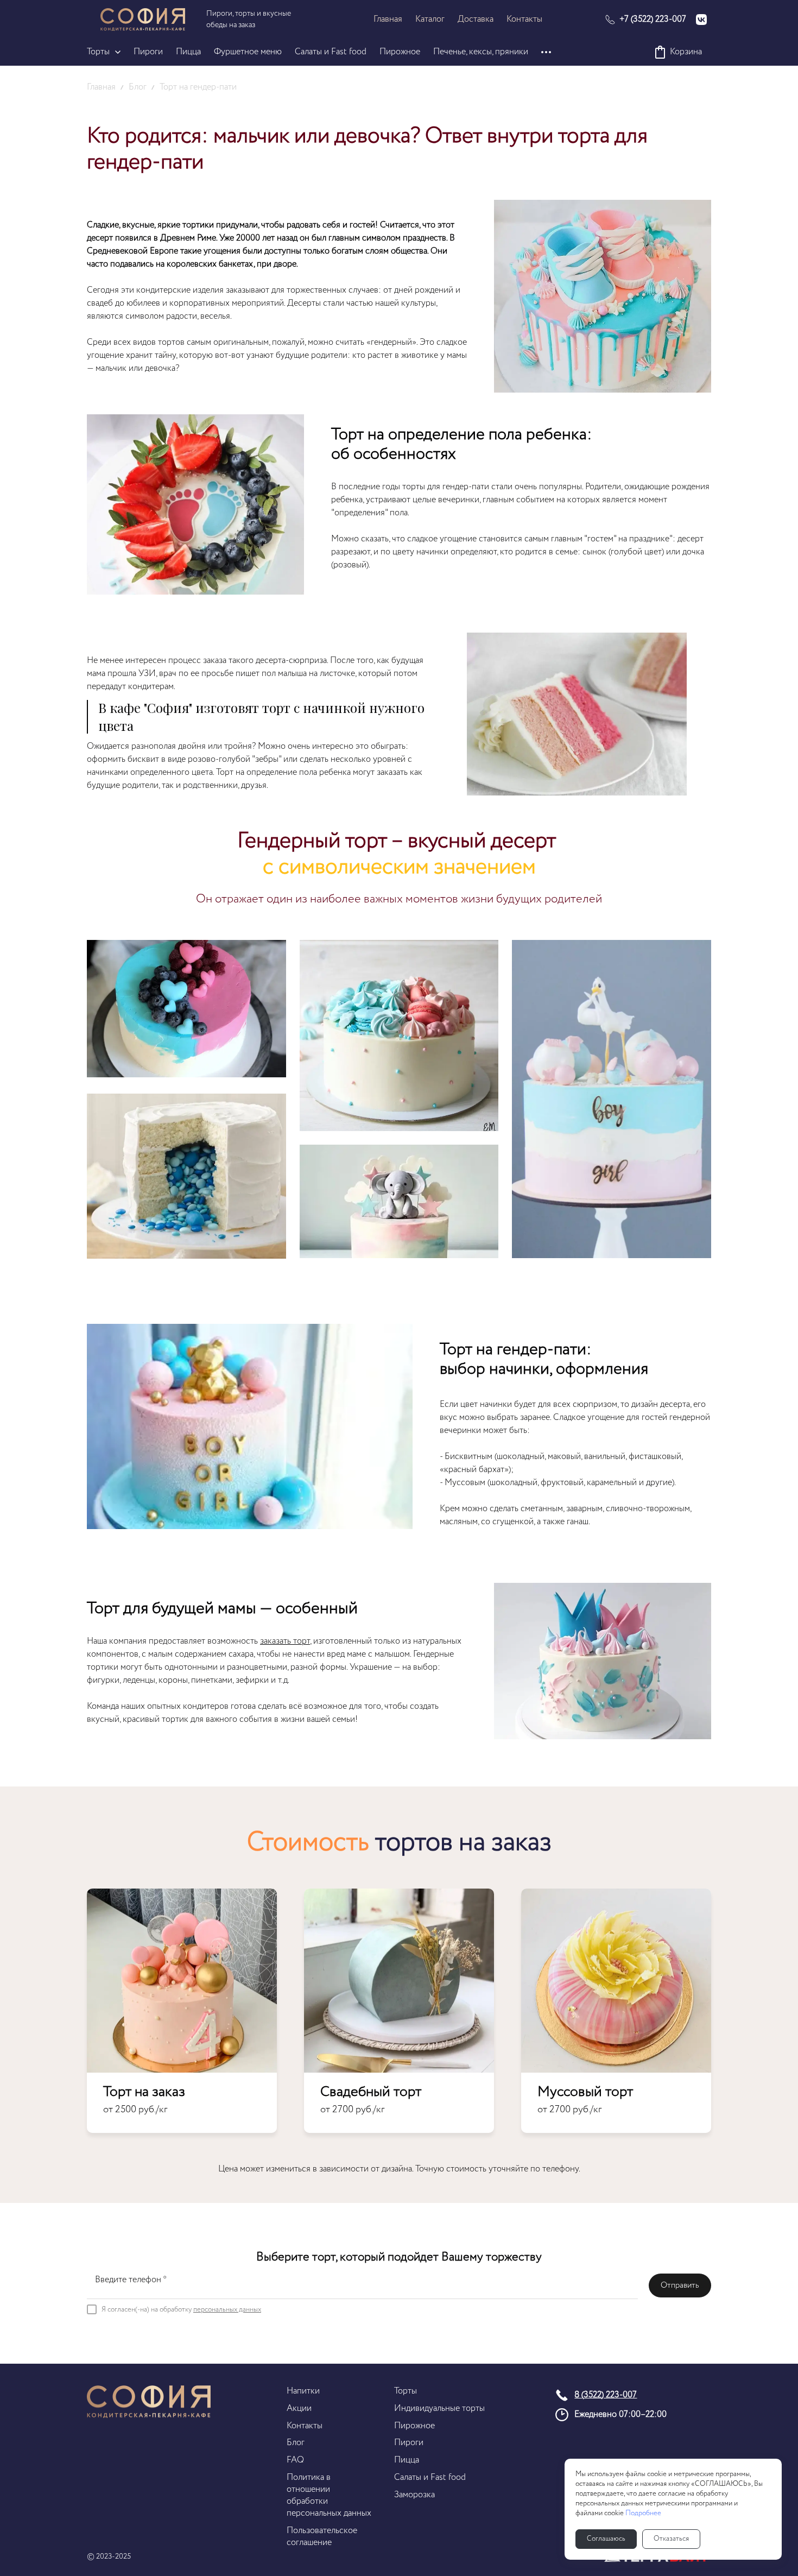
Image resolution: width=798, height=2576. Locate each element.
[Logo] (143, 20)
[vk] (701, 20)
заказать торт (285, 1641)
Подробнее (643, 2514)
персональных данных (227, 2310)
